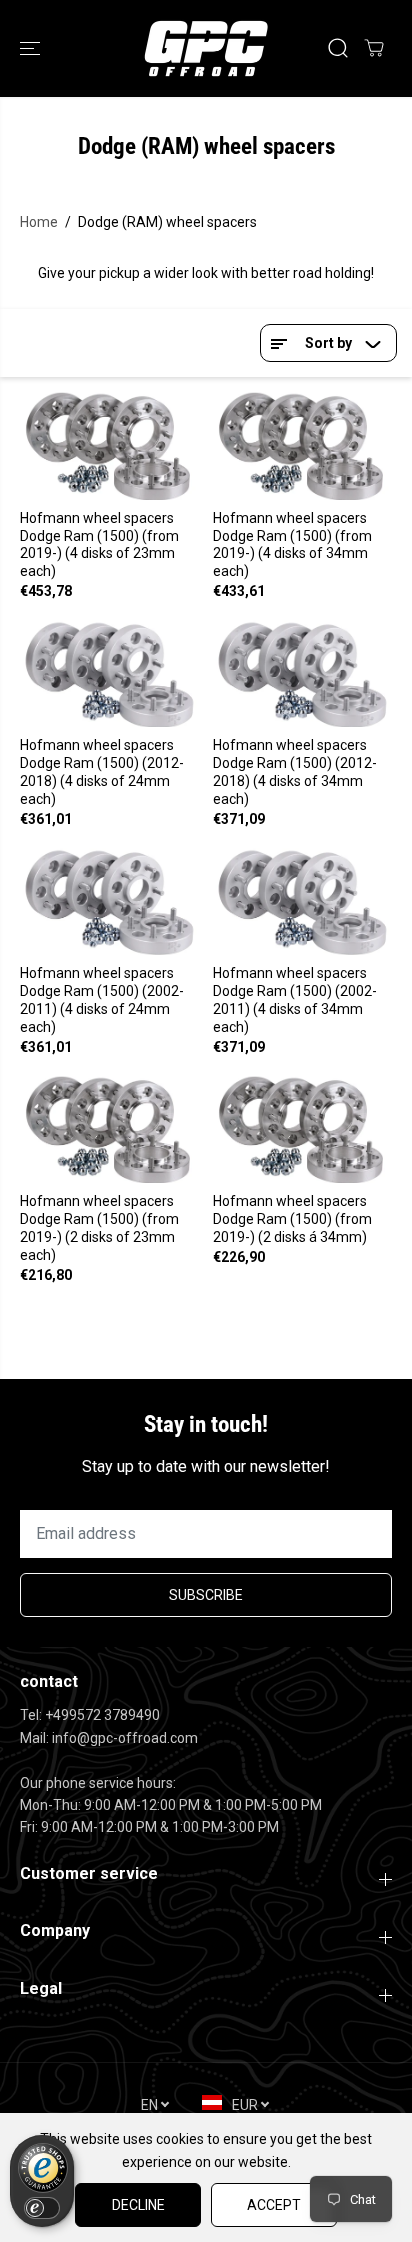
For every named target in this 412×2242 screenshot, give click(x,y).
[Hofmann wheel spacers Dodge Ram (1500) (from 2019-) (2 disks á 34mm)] (302, 1129)
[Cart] (374, 48)
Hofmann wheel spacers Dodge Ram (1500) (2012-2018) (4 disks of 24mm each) (102, 772)
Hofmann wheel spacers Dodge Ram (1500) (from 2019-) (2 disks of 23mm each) (99, 1228)
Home (39, 222)
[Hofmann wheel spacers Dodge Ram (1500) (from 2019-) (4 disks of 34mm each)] (302, 445)
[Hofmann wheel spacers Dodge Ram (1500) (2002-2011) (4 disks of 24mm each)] (109, 901)
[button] (32, 48)
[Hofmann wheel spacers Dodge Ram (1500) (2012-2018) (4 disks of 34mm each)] (302, 673)
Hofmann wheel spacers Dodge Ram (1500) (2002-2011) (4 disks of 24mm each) (102, 1000)
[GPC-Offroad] (206, 48)
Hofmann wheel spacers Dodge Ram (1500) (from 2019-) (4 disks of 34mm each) (292, 545)
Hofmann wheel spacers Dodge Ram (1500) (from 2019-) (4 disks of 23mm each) (99, 545)
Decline (138, 2205)
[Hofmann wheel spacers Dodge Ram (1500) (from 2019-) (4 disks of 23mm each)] (109, 445)
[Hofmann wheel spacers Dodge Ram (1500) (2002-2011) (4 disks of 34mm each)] (302, 901)
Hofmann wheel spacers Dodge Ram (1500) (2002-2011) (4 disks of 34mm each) (295, 1000)
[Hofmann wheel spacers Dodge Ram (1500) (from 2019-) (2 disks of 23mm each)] (109, 1129)
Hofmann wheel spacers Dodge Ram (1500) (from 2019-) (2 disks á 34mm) (292, 1219)
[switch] (42, 2208)
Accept (274, 2205)
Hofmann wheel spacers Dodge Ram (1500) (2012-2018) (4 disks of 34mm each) (295, 772)
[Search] (338, 48)
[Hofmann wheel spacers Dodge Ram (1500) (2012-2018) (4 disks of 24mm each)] (109, 673)
